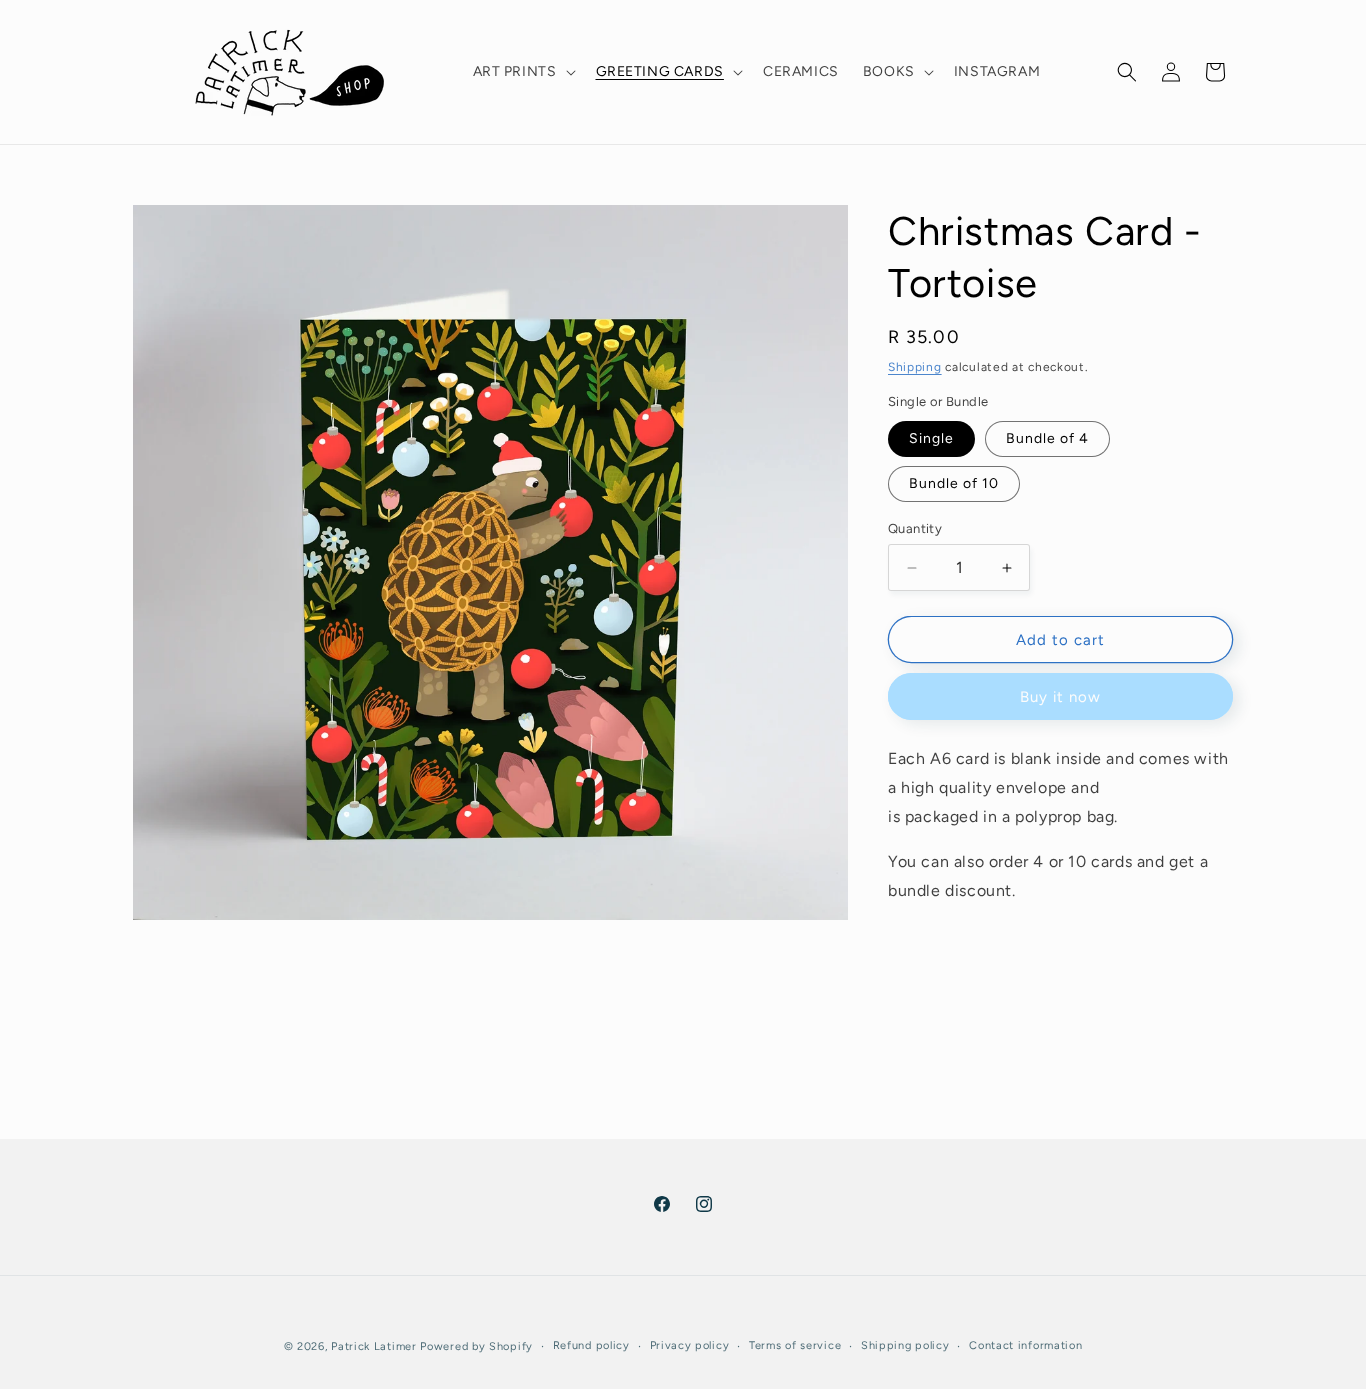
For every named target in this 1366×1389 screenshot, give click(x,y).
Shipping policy (905, 1345)
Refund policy (591, 1345)
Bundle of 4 (1047, 438)
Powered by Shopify (476, 1346)
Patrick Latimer (375, 1346)
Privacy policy (690, 1345)
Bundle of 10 (954, 483)
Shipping (915, 367)
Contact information (1025, 1345)
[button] (522, 72)
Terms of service (795, 1345)
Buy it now (1060, 697)
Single (931, 438)
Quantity (915, 528)
